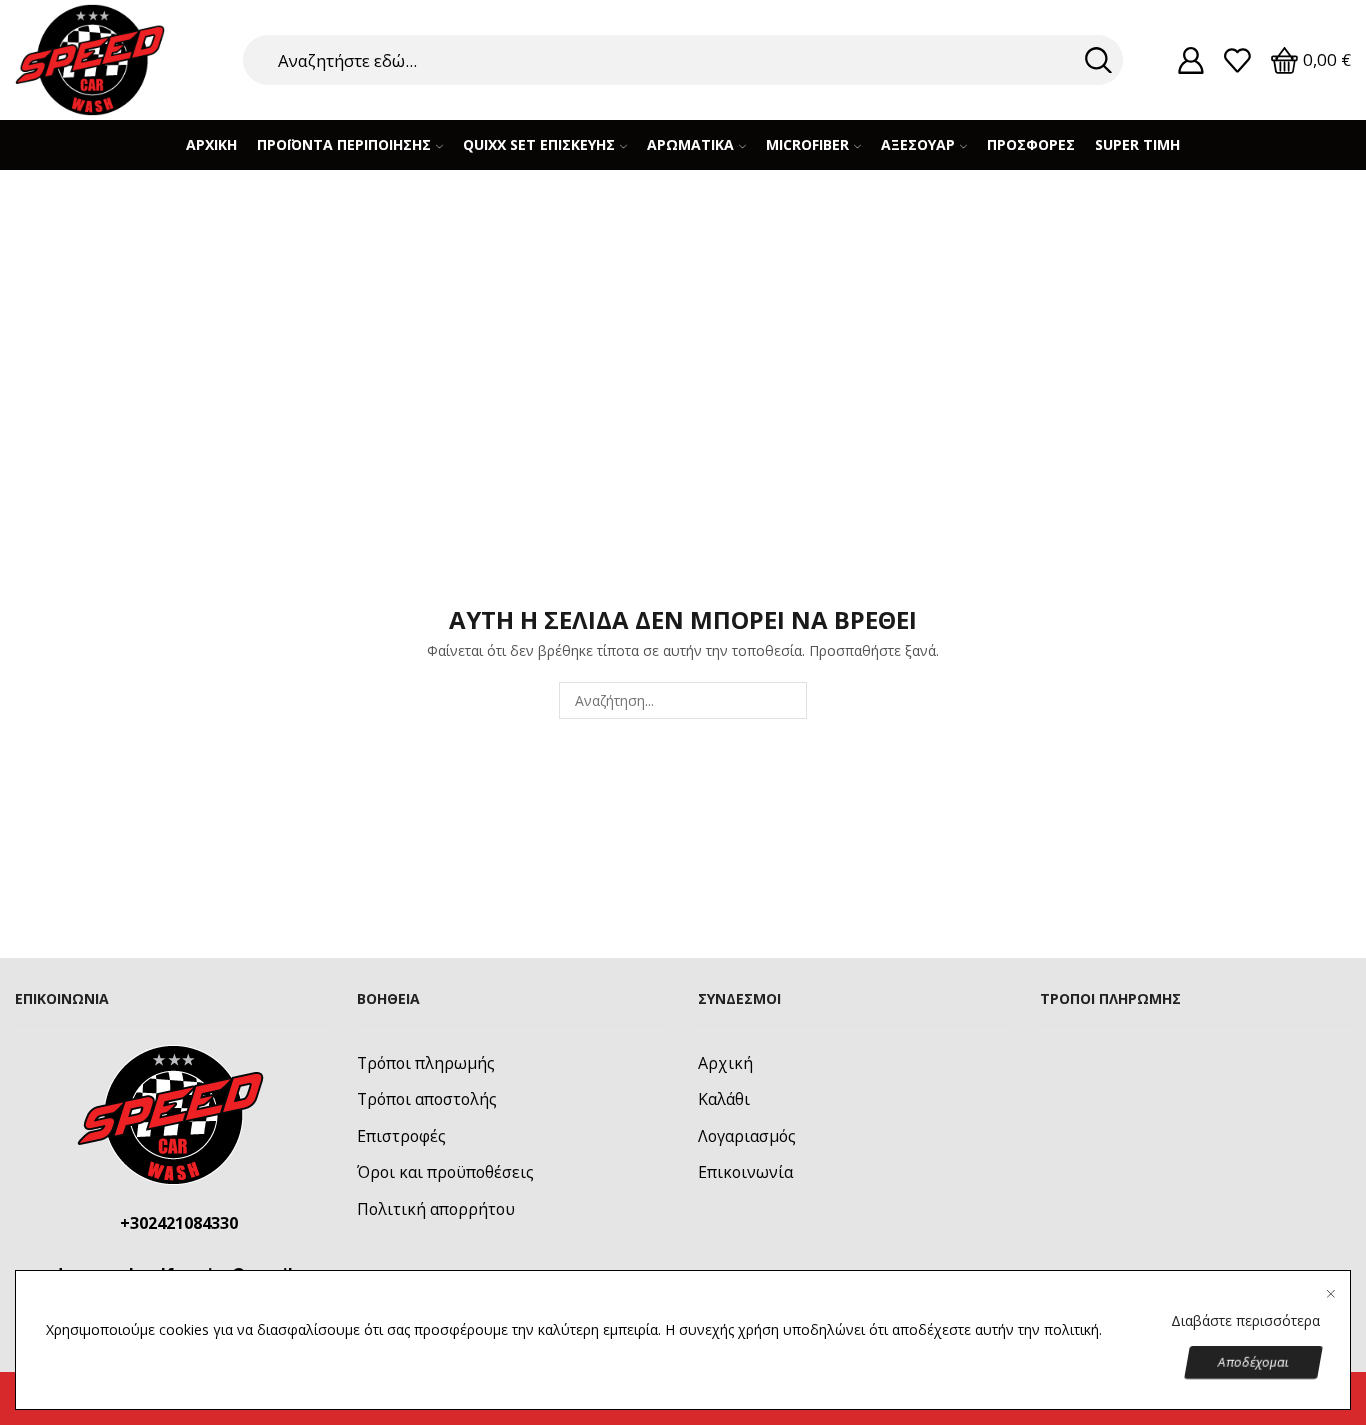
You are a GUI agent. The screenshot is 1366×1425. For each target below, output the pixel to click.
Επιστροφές (401, 1136)
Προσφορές (1031, 144)
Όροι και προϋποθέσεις (445, 1172)
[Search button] (1098, 60)
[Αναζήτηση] (789, 700)
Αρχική (211, 144)
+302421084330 (179, 1223)
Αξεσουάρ (918, 144)
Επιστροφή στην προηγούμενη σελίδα (1206, 229)
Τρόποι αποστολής (427, 1099)
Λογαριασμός (747, 1136)
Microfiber (807, 144)
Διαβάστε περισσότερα (1245, 1320)
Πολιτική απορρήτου (436, 1209)
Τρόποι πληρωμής (426, 1063)
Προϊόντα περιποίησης (344, 144)
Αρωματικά (690, 144)
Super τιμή (1137, 144)
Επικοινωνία (745, 1172)
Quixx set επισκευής (539, 144)
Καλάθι (724, 1099)
